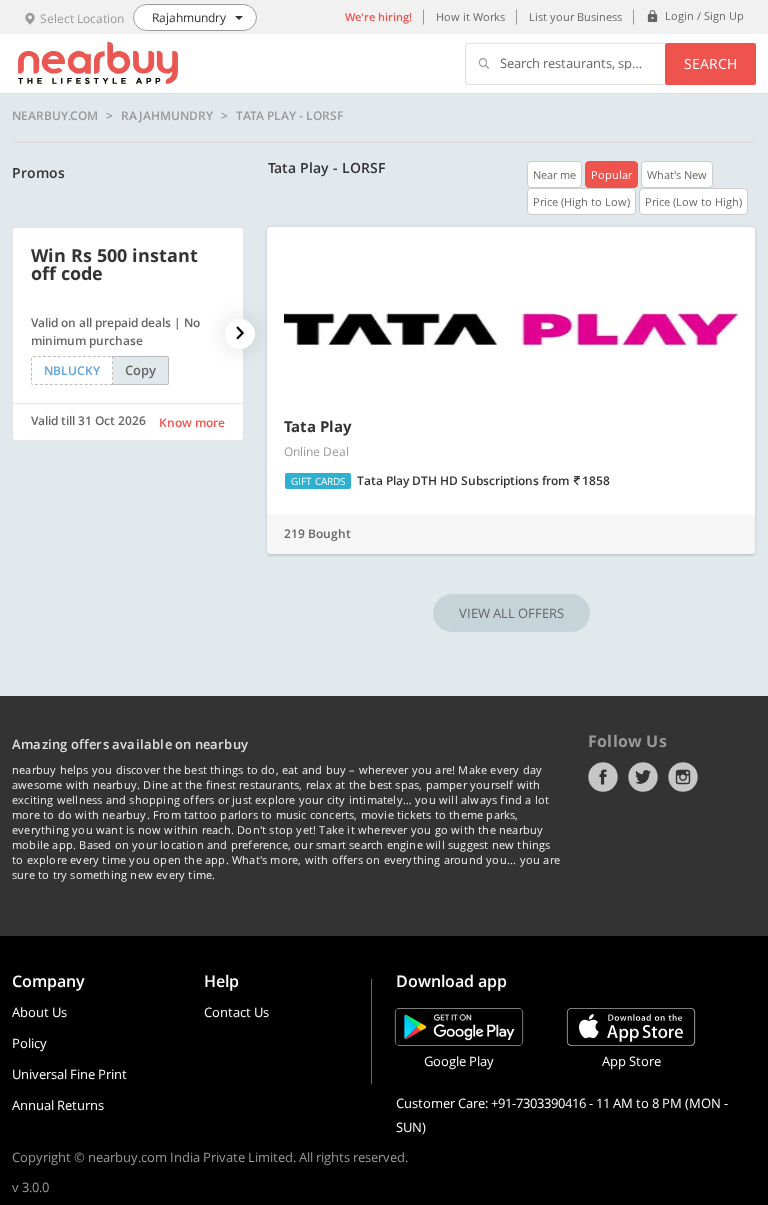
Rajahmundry (167, 116)
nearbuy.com (55, 116)
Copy (140, 370)
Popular (611, 174)
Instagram (683, 777)
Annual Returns (58, 1105)
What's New (677, 174)
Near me (554, 174)
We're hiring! (378, 16)
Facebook (603, 777)
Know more (192, 422)
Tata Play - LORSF (289, 116)
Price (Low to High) (693, 201)
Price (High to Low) (581, 201)
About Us (39, 1012)
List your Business (575, 16)
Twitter (643, 777)
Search (710, 63)
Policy (29, 1043)
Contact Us (236, 1012)
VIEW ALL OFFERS (511, 613)
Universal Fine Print (69, 1074)
